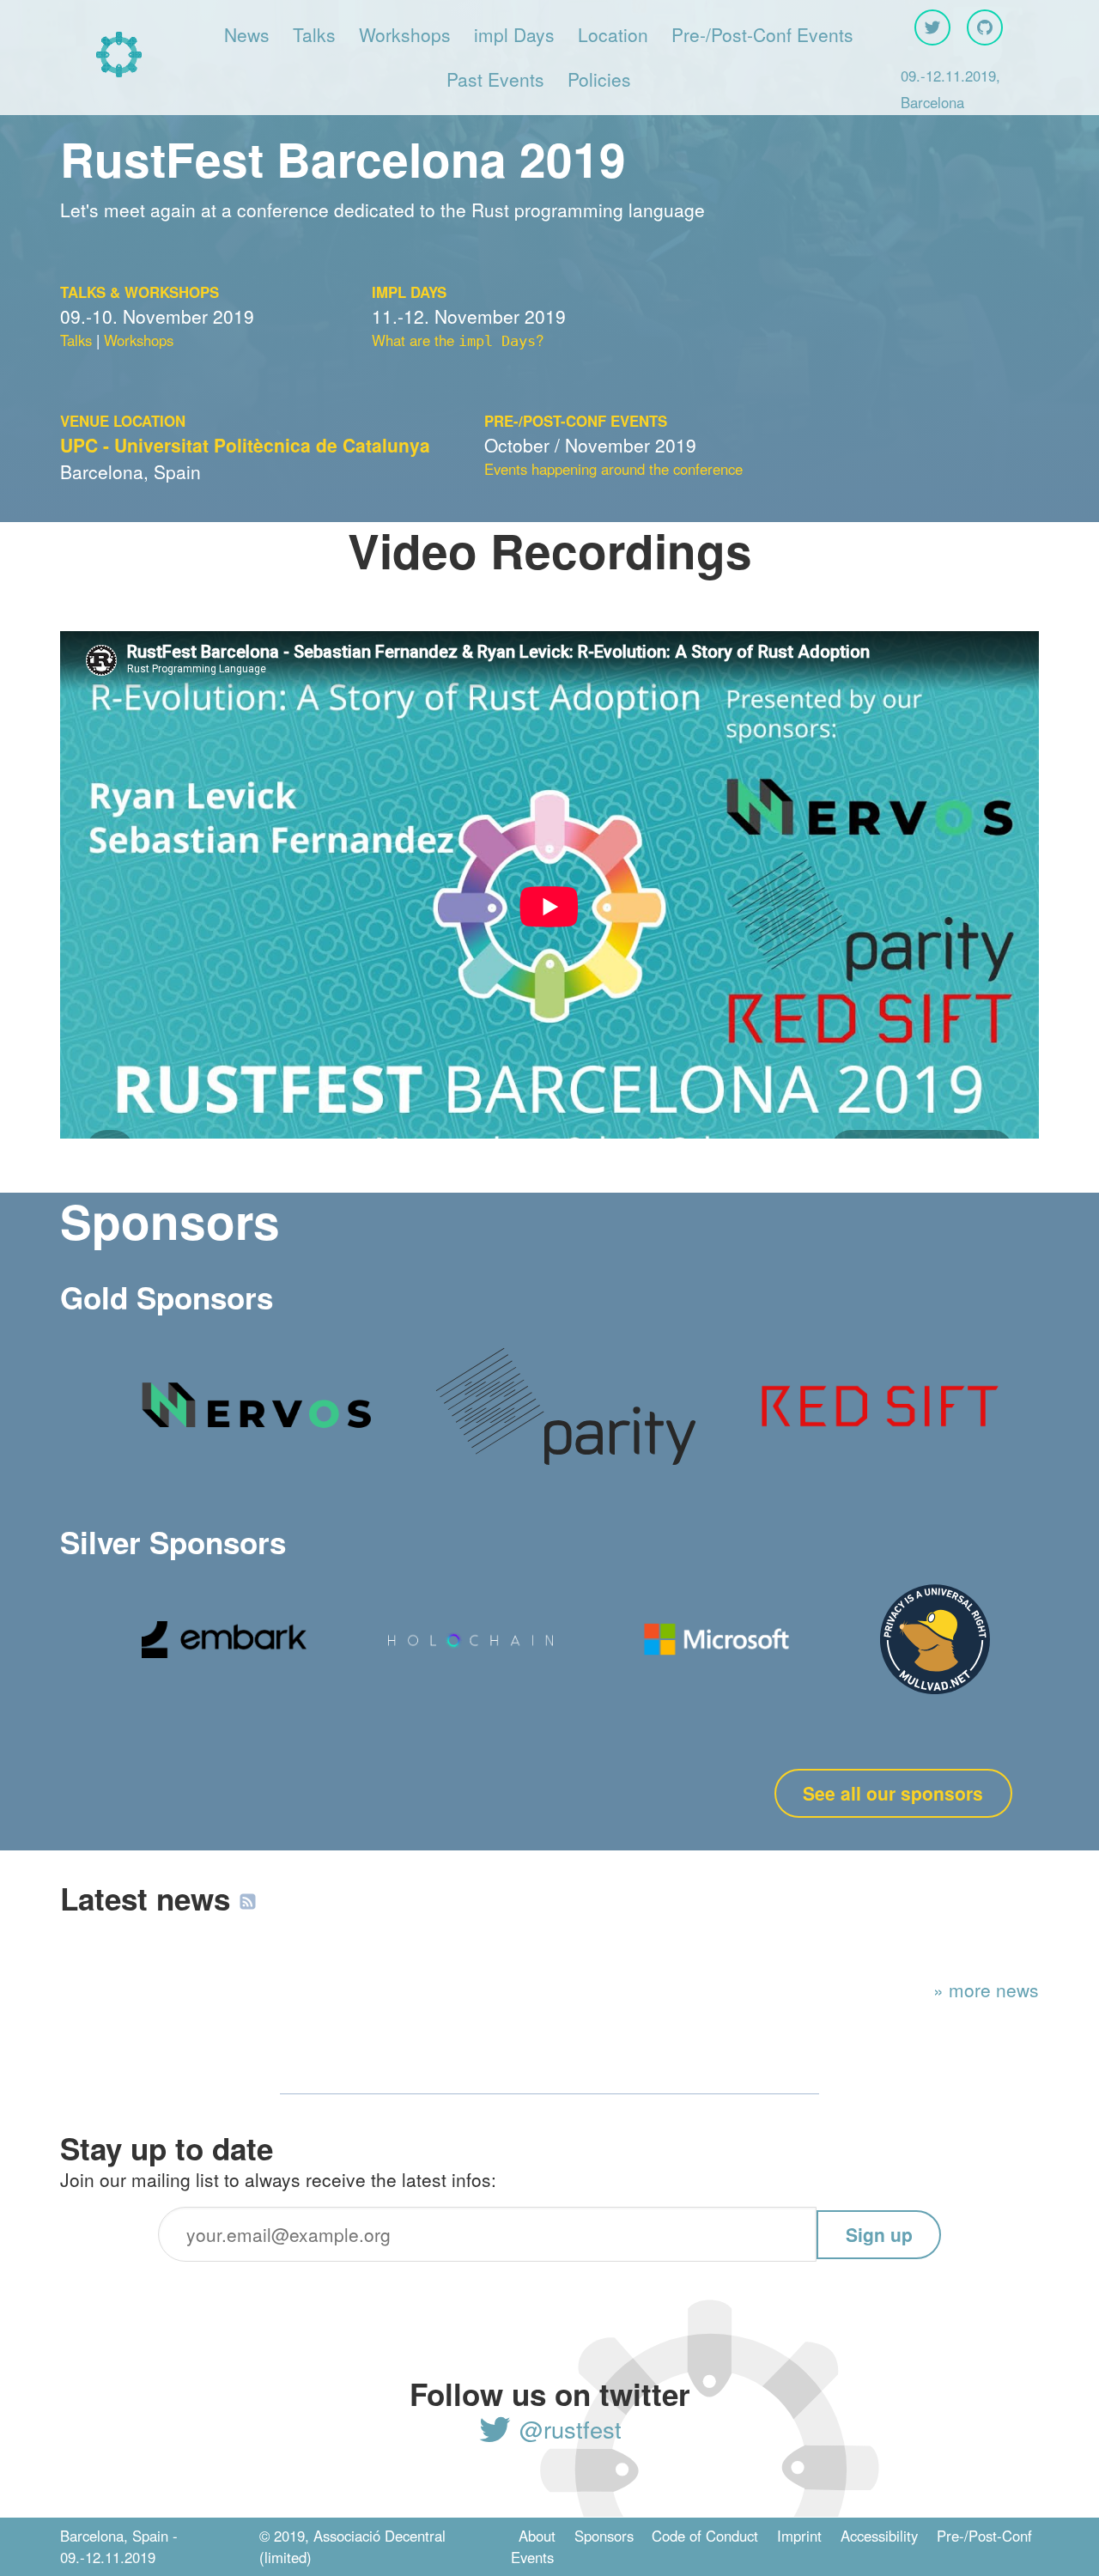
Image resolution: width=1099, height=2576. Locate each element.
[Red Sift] (876, 1433)
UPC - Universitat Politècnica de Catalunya (245, 445)
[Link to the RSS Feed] (248, 1899)
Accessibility (879, 2536)
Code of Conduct (705, 2536)
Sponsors (604, 2536)
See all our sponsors (893, 1793)
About (537, 2536)
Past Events (495, 79)
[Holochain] (471, 1641)
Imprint (799, 2536)
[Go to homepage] (119, 57)
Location (613, 34)
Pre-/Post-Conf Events (762, 34)
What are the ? (458, 340)
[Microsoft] (717, 1669)
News (247, 34)
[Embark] (224, 1651)
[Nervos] (256, 1437)
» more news (986, 1990)
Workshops (405, 34)
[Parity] (566, 1465)
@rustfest (567, 2429)
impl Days (514, 34)
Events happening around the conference (613, 469)
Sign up (879, 2234)
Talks (314, 34)
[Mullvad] (935, 1687)
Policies (599, 79)
